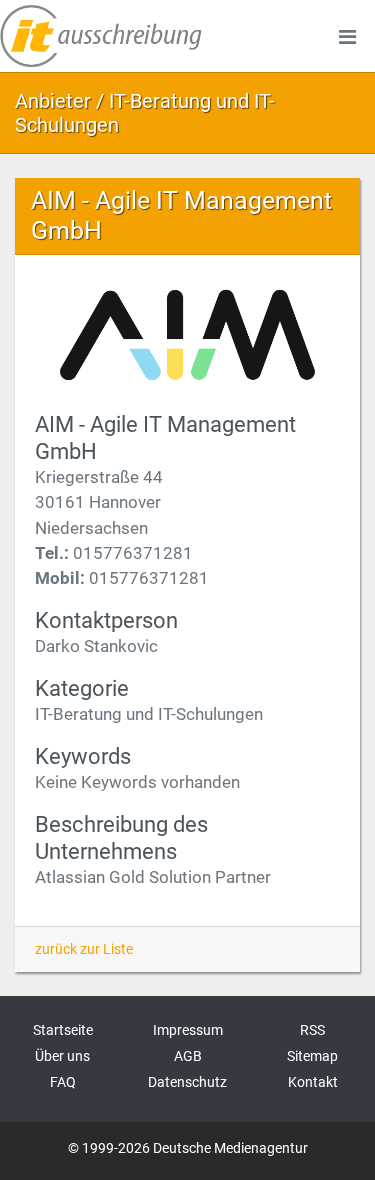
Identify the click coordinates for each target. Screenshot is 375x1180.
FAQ (63, 1082)
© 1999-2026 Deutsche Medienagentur (188, 1148)
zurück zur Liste (84, 949)
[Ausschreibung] (101, 36)
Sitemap (312, 1056)
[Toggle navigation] (347, 36)
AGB (188, 1056)
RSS (312, 1030)
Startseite (63, 1030)
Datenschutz (187, 1082)
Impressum (188, 1030)
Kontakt (313, 1082)
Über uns (62, 1056)
